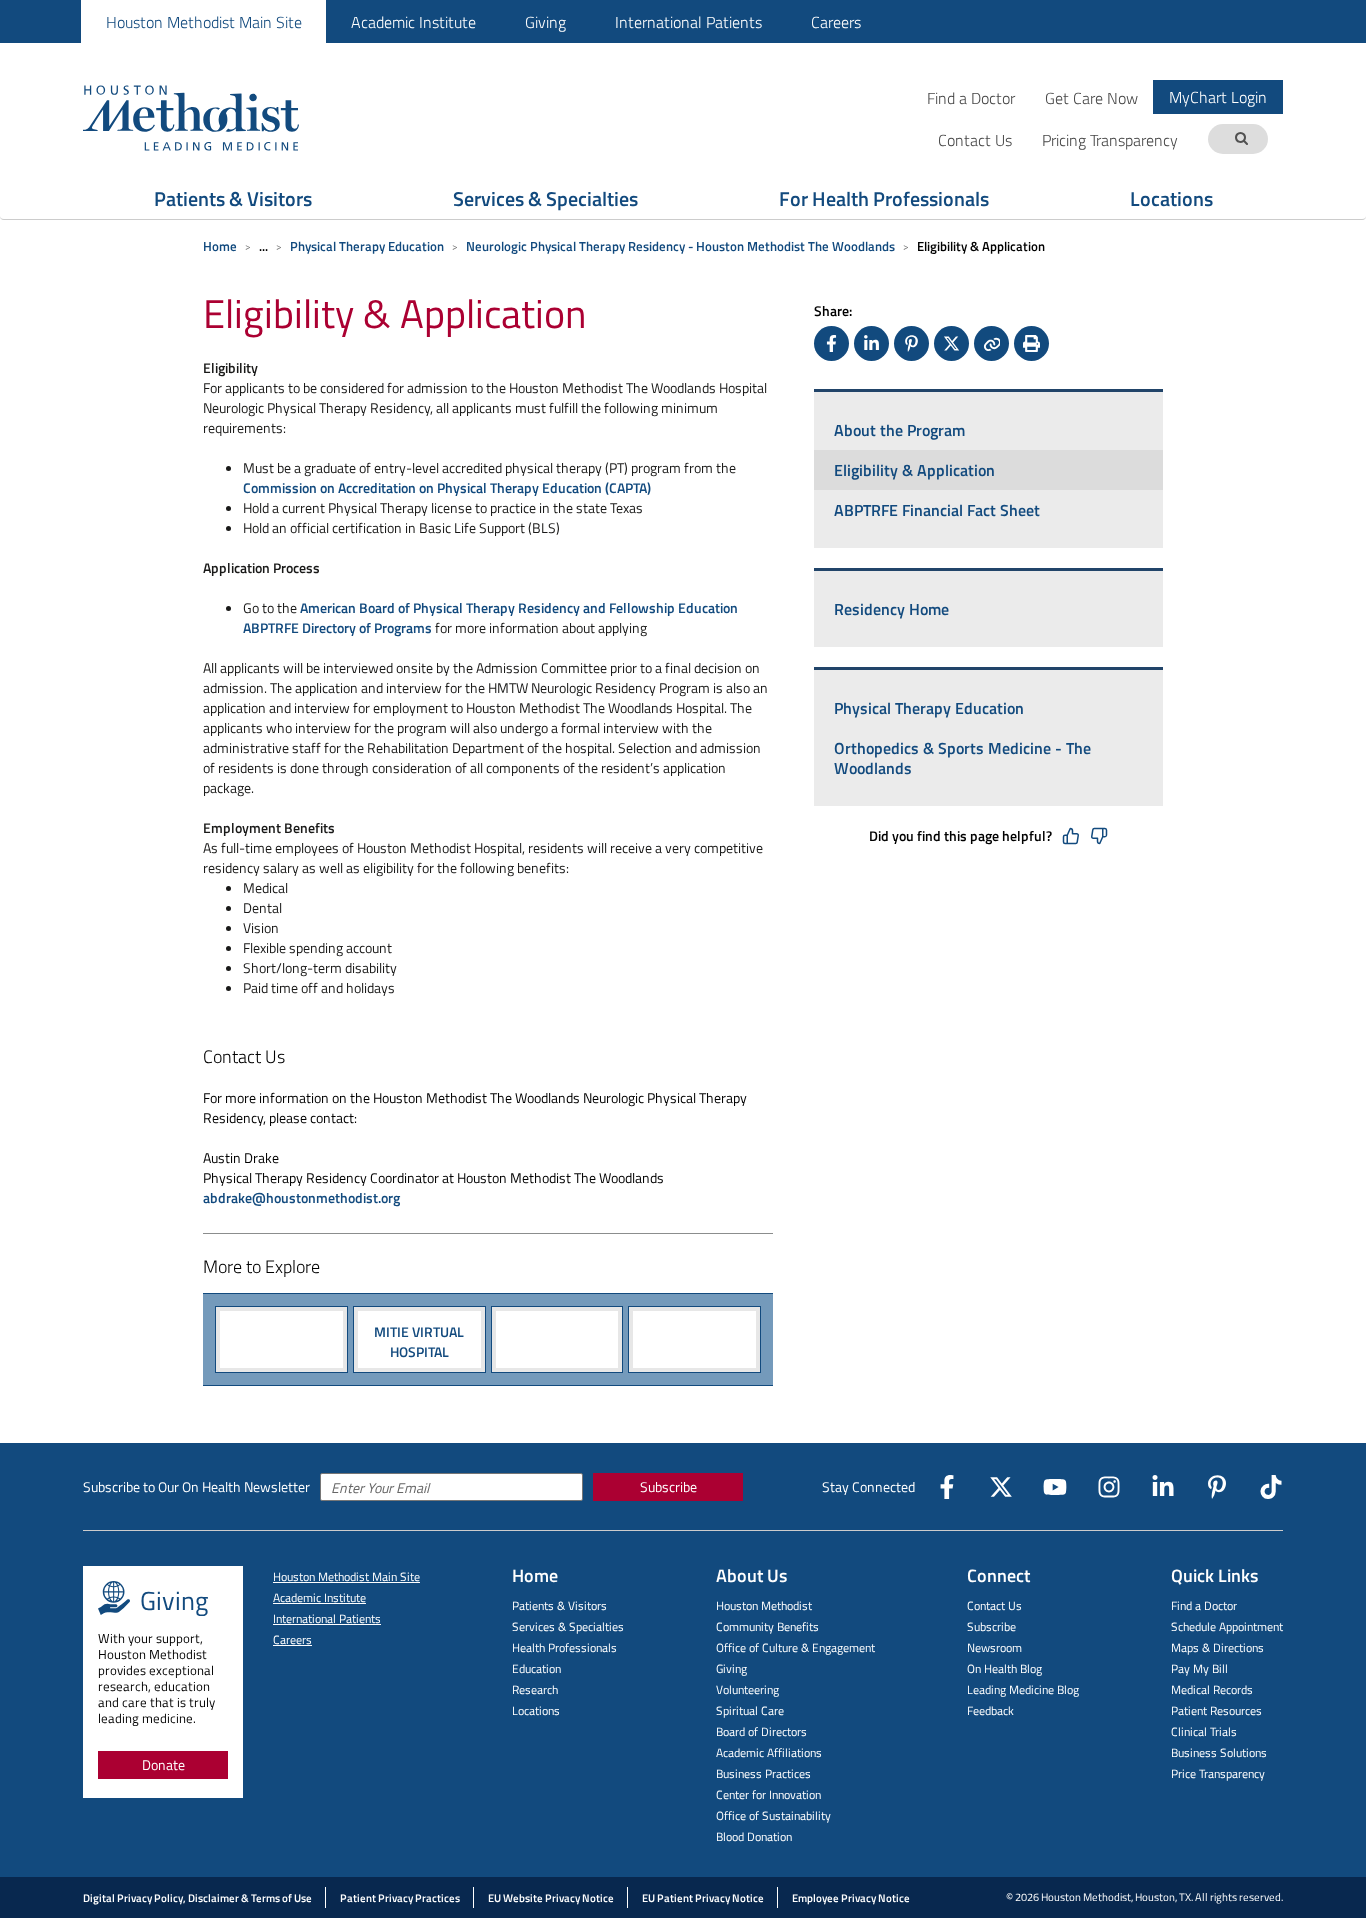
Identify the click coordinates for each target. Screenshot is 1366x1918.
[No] (1099, 836)
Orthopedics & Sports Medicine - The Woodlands (962, 758)
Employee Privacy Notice (851, 1898)
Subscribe (668, 1486)
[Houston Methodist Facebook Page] (947, 1487)
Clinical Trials (1204, 1731)
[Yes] (1071, 836)
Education (536, 1668)
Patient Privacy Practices (400, 1898)
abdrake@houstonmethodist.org (301, 1197)
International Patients (688, 22)
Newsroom (994, 1647)
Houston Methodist (764, 1605)
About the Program (899, 430)
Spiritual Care (750, 1710)
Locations (1171, 198)
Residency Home (891, 609)
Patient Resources (1216, 1710)
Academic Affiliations (769, 1752)
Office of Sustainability (773, 1815)
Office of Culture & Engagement (795, 1647)
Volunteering (747, 1689)
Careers (836, 22)
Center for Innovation (768, 1794)
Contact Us (994, 1605)
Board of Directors (761, 1731)
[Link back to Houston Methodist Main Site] (218, 117)
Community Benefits (767, 1626)
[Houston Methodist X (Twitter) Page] (1001, 1487)
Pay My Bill (1199, 1668)
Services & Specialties (545, 198)
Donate (163, 1764)
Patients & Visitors (233, 198)
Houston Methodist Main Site (204, 22)
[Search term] (1241, 139)
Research (535, 1689)
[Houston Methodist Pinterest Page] (1217, 1487)
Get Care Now (1091, 97)
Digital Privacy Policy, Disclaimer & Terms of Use (197, 1898)
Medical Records (1212, 1689)
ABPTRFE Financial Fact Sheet (937, 510)
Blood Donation (754, 1836)
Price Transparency (1218, 1773)
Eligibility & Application (914, 470)
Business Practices (763, 1773)
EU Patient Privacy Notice (703, 1898)
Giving (545, 22)
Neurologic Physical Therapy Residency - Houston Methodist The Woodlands (680, 246)
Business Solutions (1219, 1752)
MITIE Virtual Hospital (419, 1340)
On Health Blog (1004, 1668)
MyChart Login (1218, 97)
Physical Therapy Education (367, 246)
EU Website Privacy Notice (551, 1898)
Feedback (990, 1710)
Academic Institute (413, 22)
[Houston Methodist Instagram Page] (1109, 1487)
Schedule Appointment (1227, 1626)
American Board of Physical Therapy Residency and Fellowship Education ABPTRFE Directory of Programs (490, 617)
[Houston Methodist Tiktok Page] (1271, 1487)
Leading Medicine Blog (1023, 1689)
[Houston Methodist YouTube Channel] (1055, 1487)
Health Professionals (564, 1647)
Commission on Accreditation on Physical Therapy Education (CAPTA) (447, 487)
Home (220, 246)
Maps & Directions (1217, 1647)
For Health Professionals (884, 198)
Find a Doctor (971, 97)
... (263, 246)
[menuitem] (203, 21)
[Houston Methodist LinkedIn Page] (1163, 1487)
